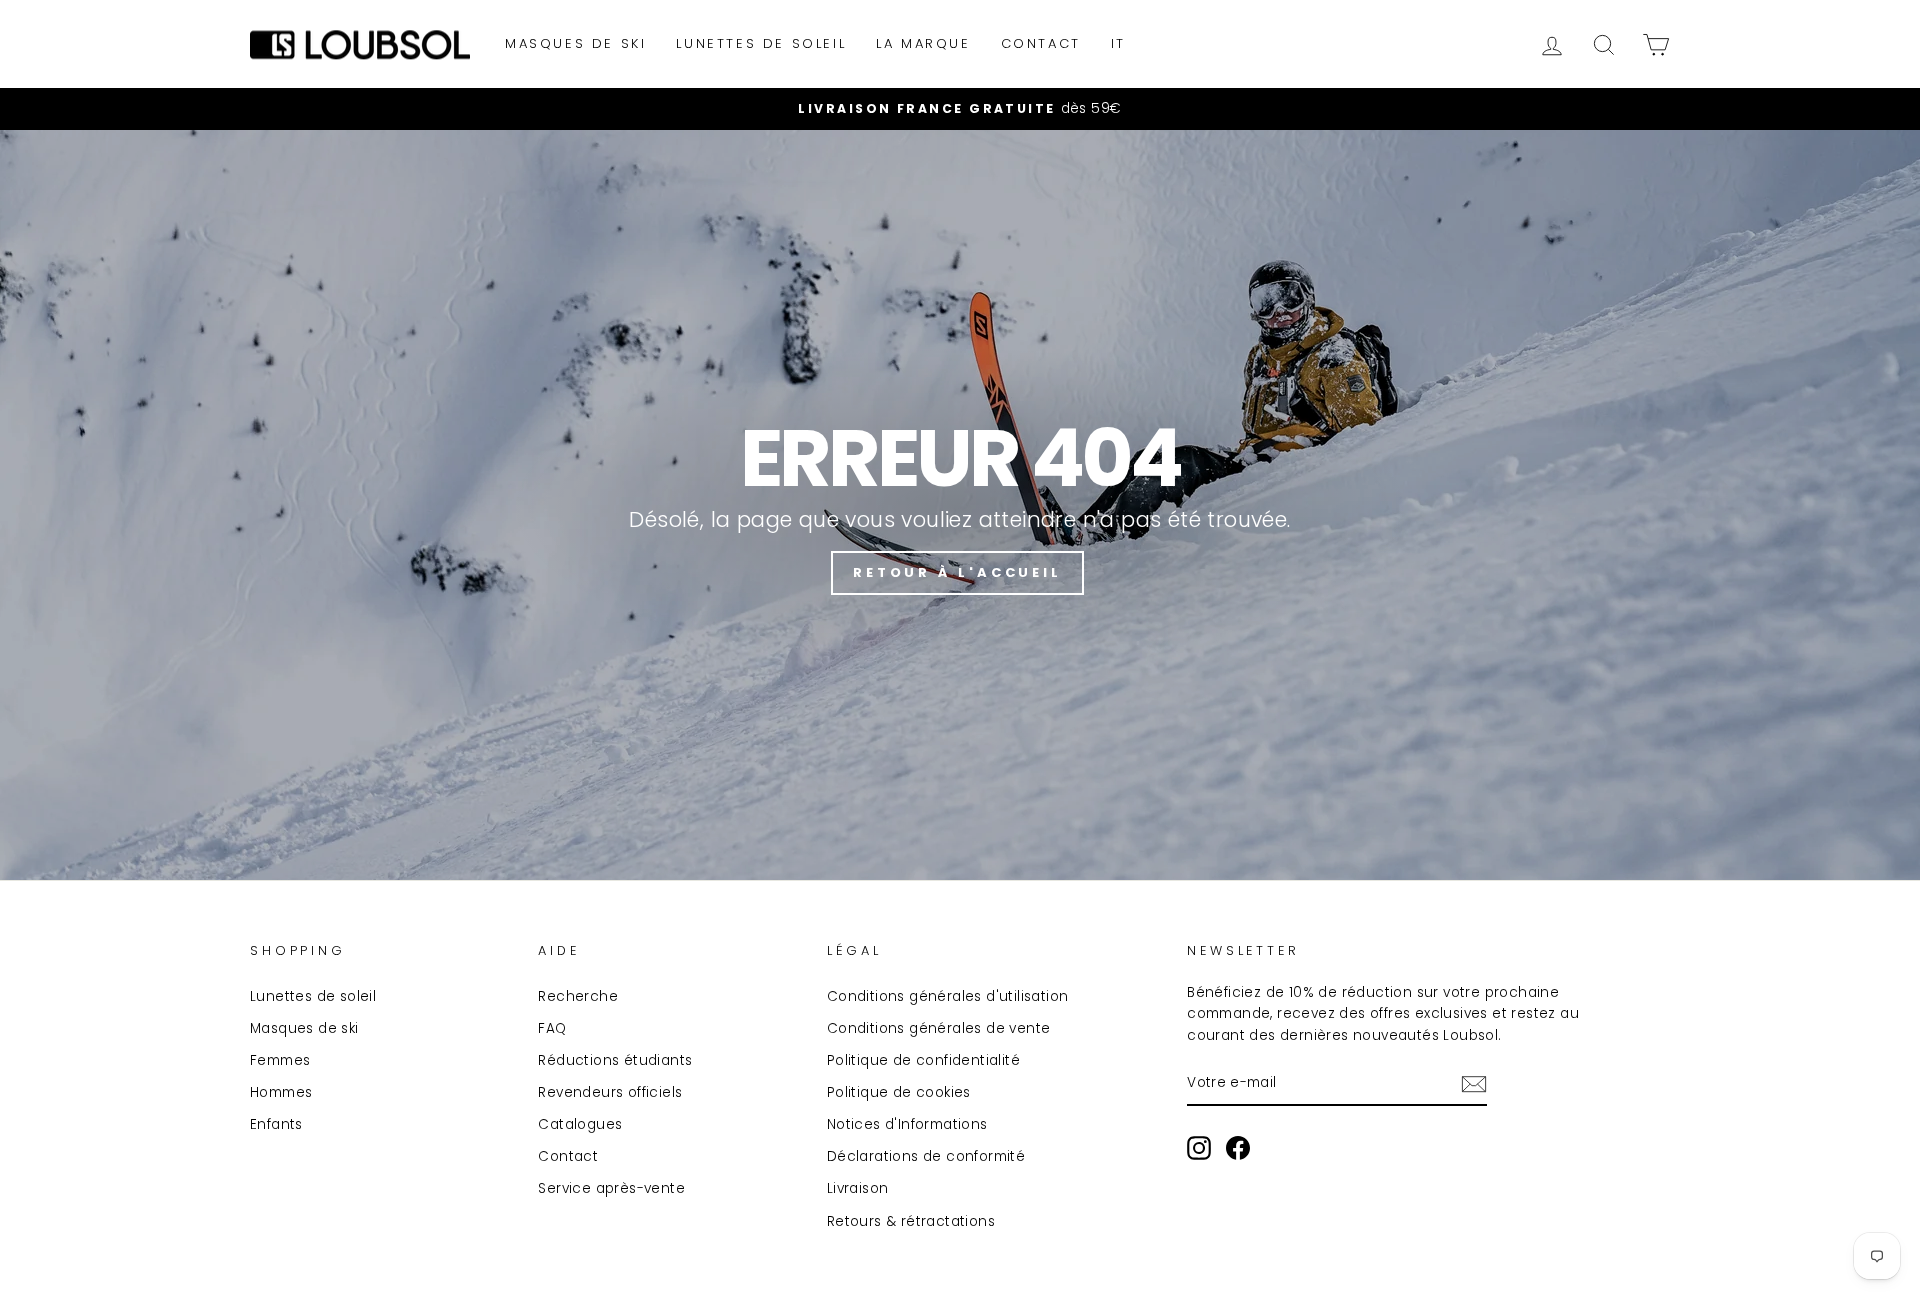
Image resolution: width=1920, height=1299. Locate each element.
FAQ (552, 1028)
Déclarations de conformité (926, 1156)
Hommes (281, 1092)
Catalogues (580, 1124)
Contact (1041, 43)
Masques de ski (575, 43)
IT (1118, 43)
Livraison (858, 1188)
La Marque (923, 43)
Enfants (276, 1124)
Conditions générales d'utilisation (948, 996)
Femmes (280, 1060)
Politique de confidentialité (923, 1060)
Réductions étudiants (615, 1060)
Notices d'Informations (907, 1124)
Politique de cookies (899, 1092)
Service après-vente (611, 1188)
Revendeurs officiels (610, 1092)
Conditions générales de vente (939, 1028)
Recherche (578, 996)
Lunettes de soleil (761, 43)
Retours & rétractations (911, 1221)
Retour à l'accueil (957, 572)
